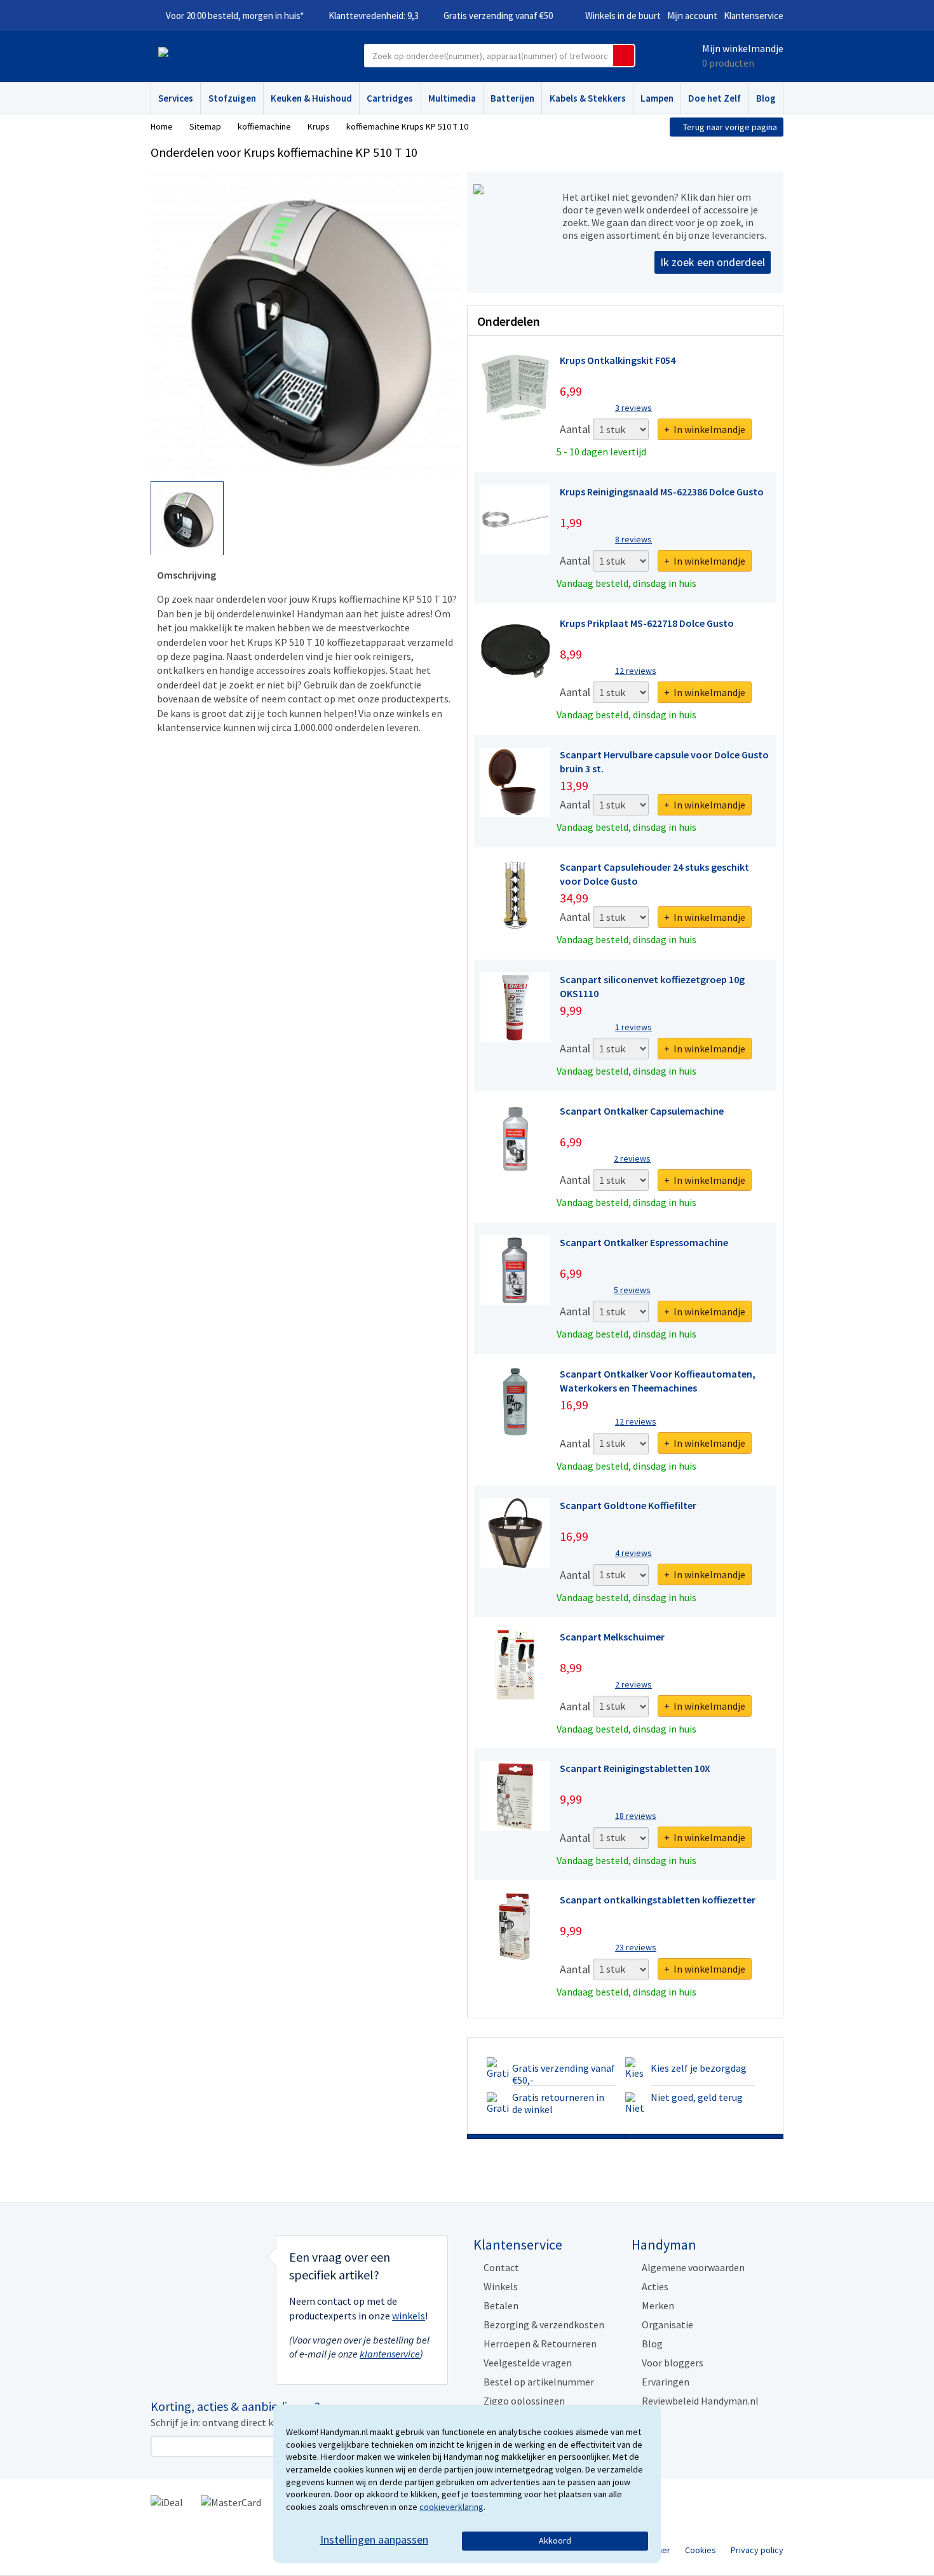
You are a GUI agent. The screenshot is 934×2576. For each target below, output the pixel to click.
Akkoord (555, 2540)
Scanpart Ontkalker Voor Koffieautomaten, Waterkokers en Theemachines (658, 1381)
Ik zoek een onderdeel (713, 262)
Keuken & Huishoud (311, 98)
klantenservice (390, 2354)
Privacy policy (757, 2550)
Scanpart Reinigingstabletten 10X (635, 1768)
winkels (409, 2316)
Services (176, 98)
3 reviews (633, 408)
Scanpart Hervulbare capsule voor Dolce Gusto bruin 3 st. (664, 761)
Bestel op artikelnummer (539, 2382)
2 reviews (632, 1158)
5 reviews (632, 1290)
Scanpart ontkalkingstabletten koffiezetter (658, 1900)
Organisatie (667, 2324)
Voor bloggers (673, 2363)
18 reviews (636, 1816)
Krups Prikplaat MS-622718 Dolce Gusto (647, 623)
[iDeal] (167, 2501)
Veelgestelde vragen (528, 2363)
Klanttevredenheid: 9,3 (374, 16)
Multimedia (452, 98)
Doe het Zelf (714, 98)
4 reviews (633, 1553)
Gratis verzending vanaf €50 (498, 16)
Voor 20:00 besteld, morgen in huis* (235, 16)
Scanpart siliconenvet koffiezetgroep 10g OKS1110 (652, 986)
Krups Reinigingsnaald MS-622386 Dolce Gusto (662, 492)
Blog (766, 98)
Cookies (700, 2550)
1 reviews (633, 1027)
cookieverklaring (451, 2507)
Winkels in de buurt (623, 16)
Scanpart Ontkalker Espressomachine (644, 1242)
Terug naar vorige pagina (730, 127)
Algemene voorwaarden (693, 2267)
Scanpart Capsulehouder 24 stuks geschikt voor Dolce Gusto (654, 874)
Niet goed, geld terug (697, 2097)
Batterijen (512, 98)
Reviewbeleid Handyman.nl (700, 2401)
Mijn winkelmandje (743, 48)
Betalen (501, 2305)
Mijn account (692, 16)
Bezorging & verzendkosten (544, 2324)
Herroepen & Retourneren (540, 2344)
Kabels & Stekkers (588, 98)
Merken (658, 2305)
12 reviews (636, 671)
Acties (655, 2286)
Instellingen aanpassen (374, 2539)
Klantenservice (754, 16)
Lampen (657, 98)
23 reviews (636, 1947)
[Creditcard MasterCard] (231, 2501)
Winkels (501, 2286)
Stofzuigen (232, 98)
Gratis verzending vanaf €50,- (564, 2074)
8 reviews (633, 539)
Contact (501, 2267)
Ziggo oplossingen (524, 2401)
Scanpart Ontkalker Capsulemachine (642, 1111)
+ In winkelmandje (705, 429)
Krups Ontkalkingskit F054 (618, 360)
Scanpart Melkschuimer (612, 1637)
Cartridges (390, 98)
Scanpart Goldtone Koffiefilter (628, 1505)
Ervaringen (666, 2382)
